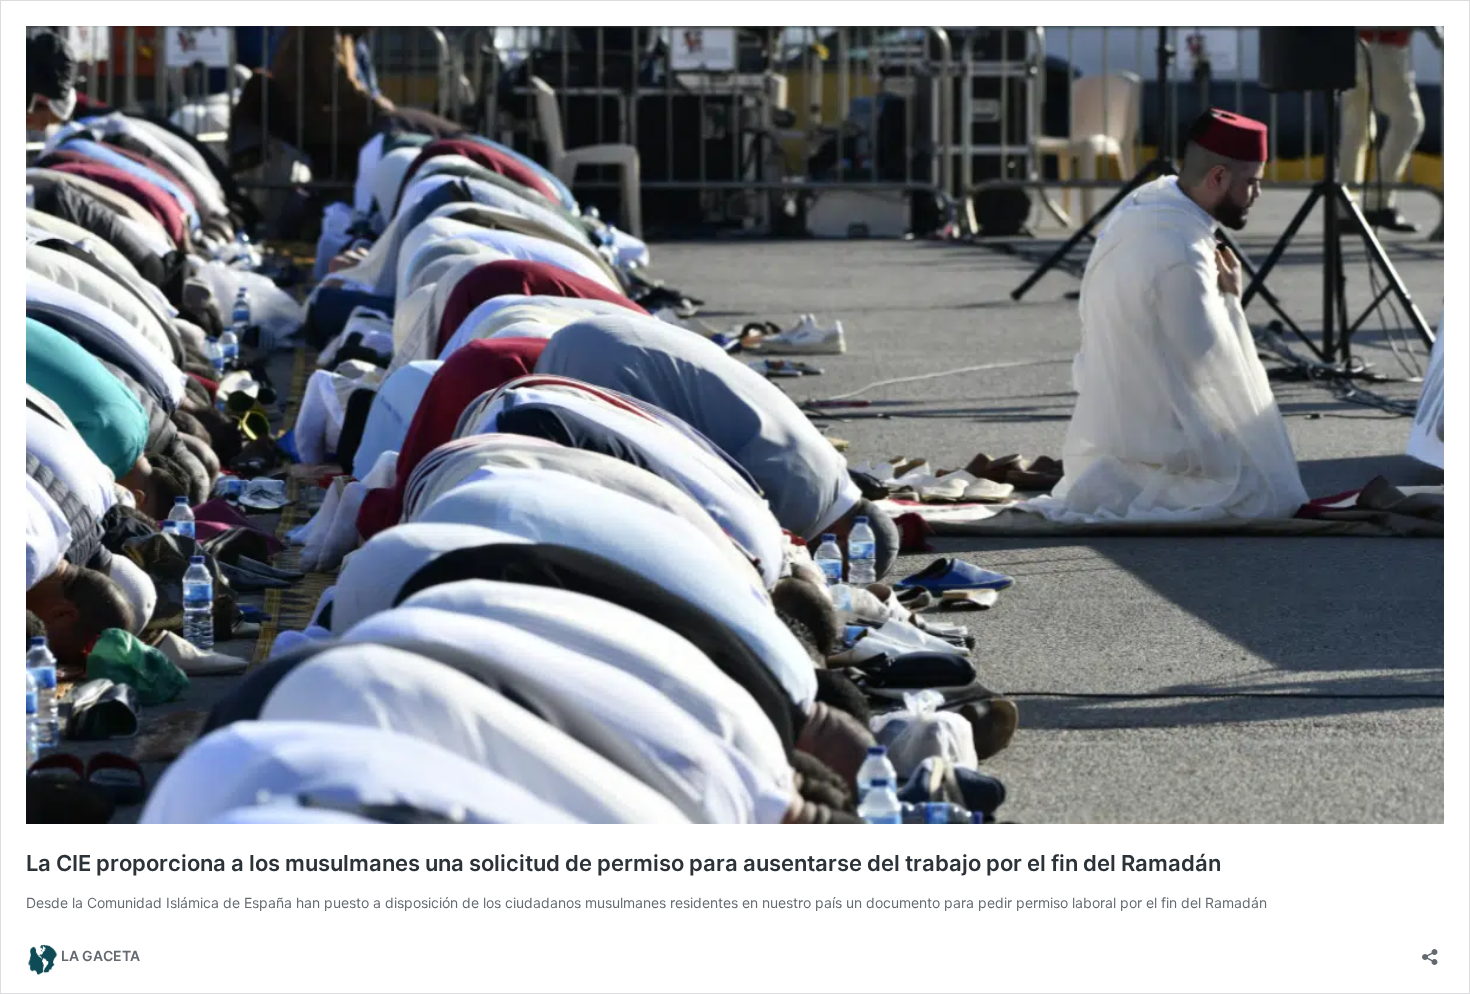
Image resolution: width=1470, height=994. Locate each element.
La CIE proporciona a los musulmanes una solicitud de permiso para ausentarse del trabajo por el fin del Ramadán (623, 863)
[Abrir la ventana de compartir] (1430, 950)
